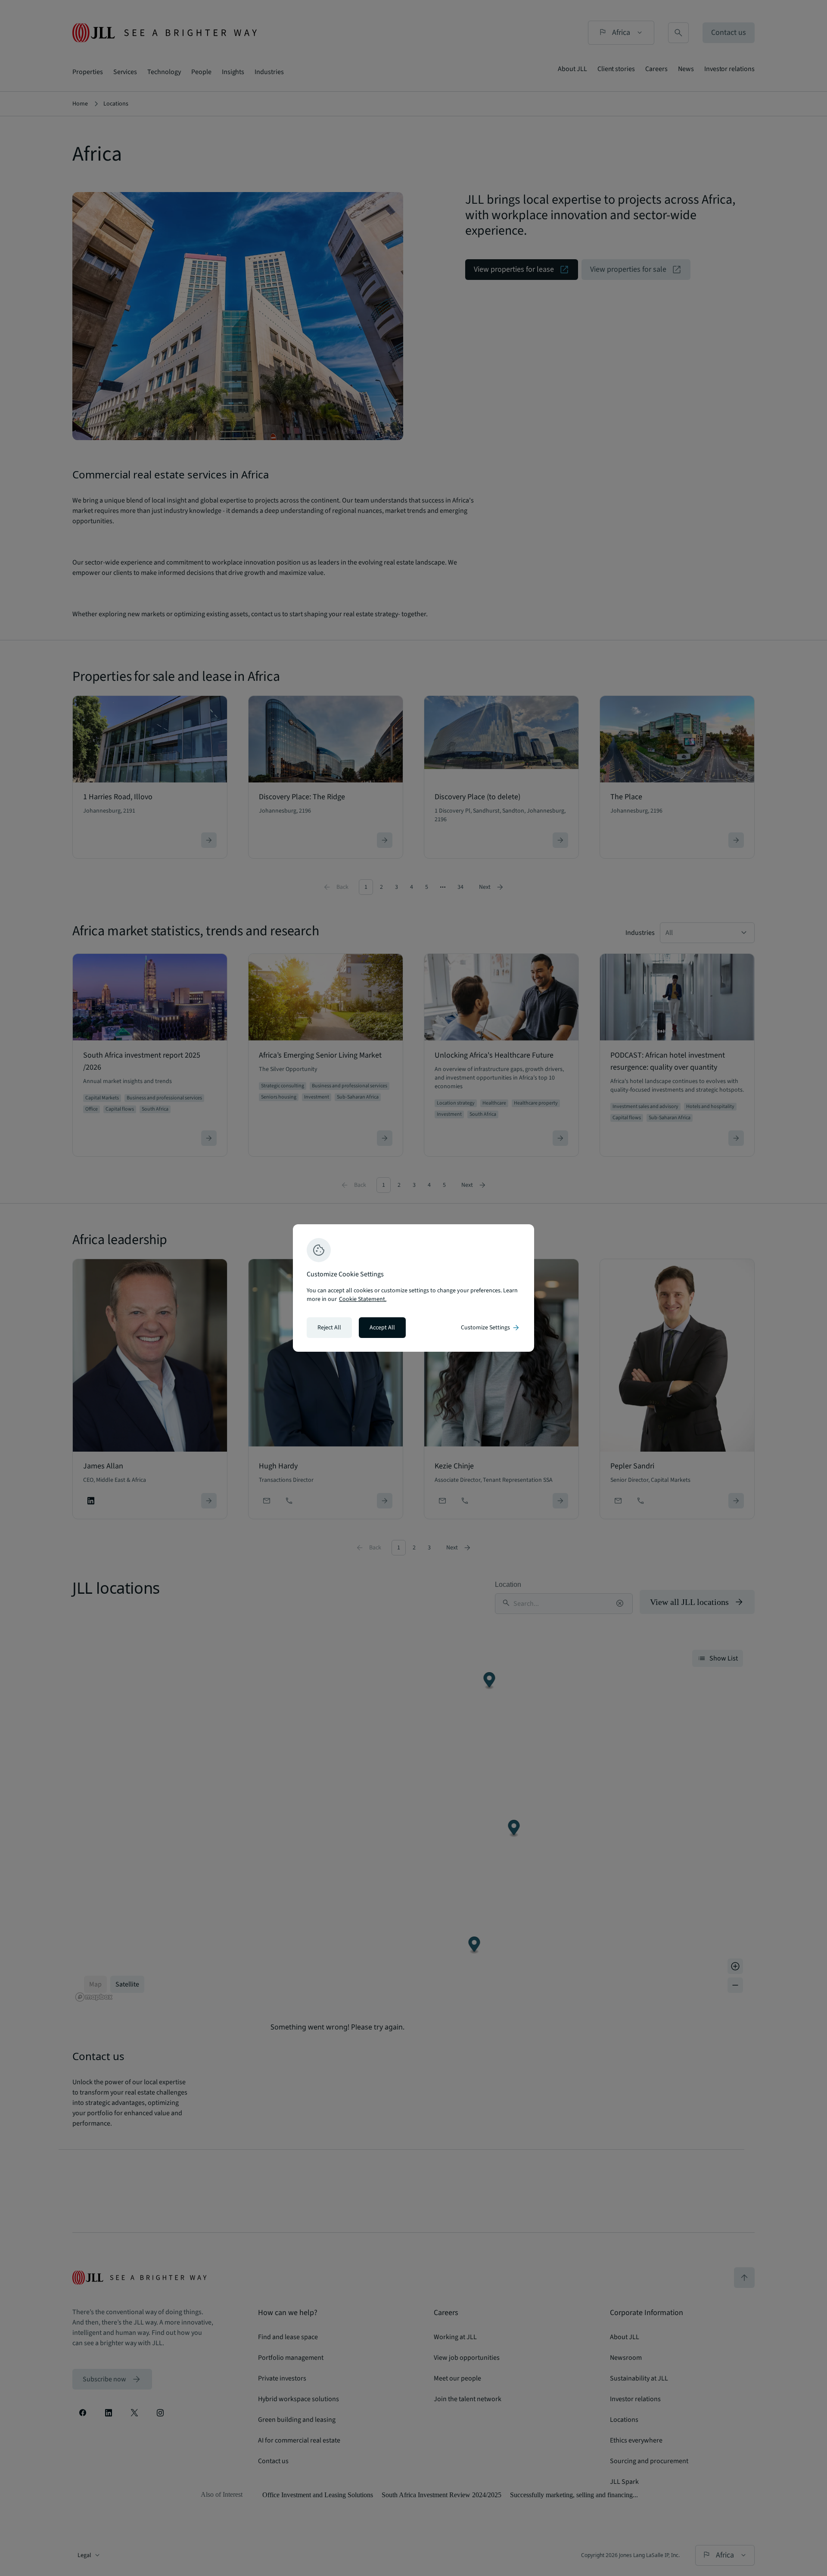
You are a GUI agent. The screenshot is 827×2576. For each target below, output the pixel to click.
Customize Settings (491, 1328)
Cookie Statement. (363, 1299)
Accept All (382, 1328)
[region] (413, 1288)
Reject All (329, 1328)
